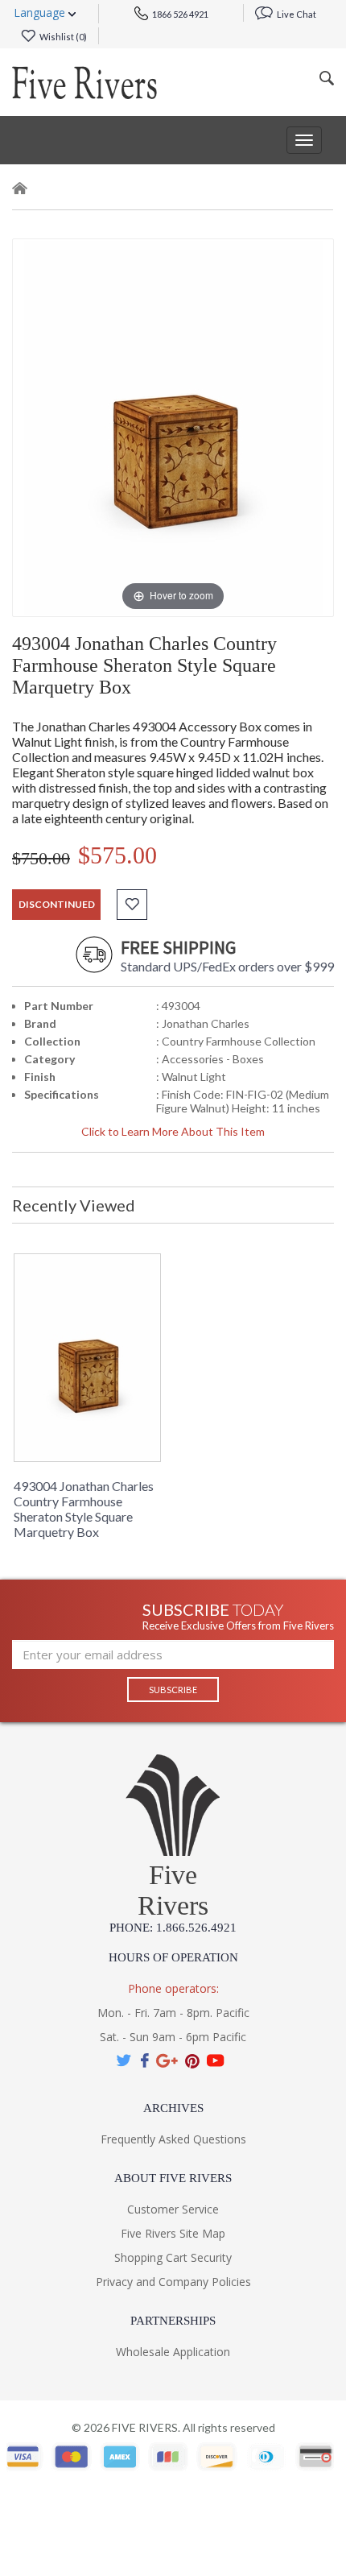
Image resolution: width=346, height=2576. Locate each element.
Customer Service (173, 2209)
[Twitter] (125, 2061)
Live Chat (296, 14)
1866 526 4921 (179, 14)
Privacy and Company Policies (173, 2282)
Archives (173, 2108)
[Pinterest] (192, 2061)
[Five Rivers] (84, 82)
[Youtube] (216, 2061)
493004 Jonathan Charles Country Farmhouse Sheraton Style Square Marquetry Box (84, 1509)
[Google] (167, 2061)
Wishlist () (62, 37)
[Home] (20, 191)
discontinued (57, 904)
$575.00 (117, 855)
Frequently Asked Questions (173, 2139)
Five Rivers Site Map (173, 2233)
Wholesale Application (173, 2352)
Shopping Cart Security (173, 2257)
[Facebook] (144, 2061)
